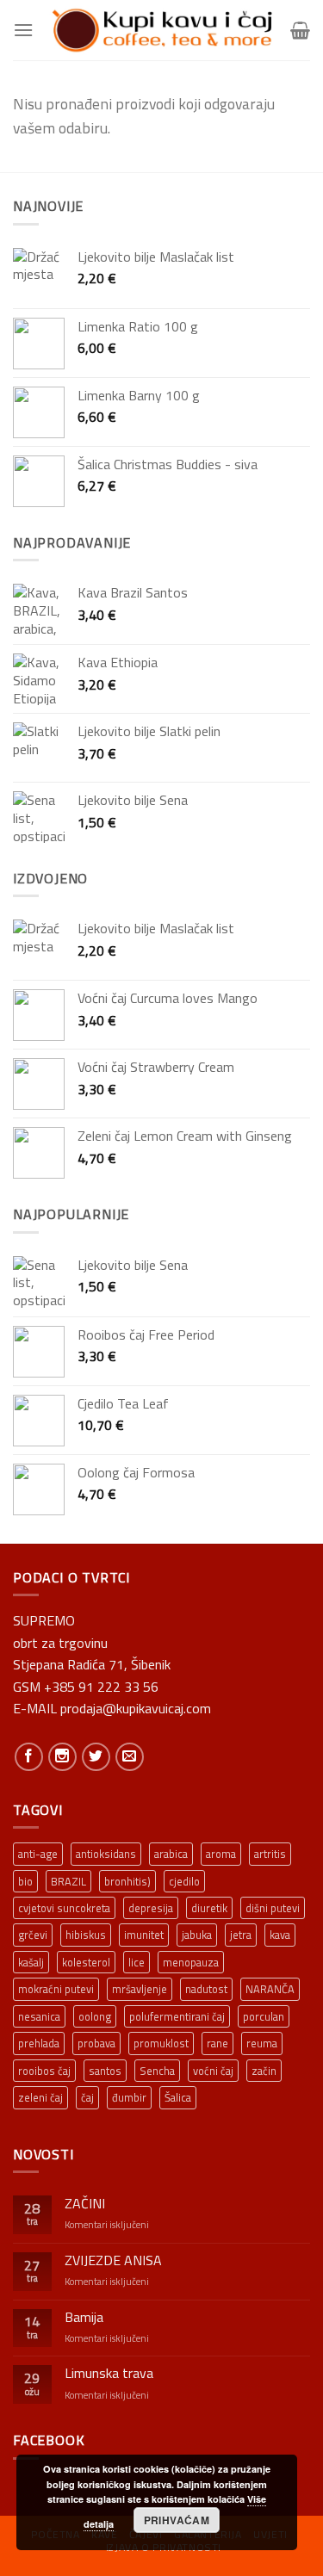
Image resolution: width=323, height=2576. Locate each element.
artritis (270, 1854)
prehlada (39, 2043)
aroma (221, 1854)
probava (96, 2043)
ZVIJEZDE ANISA (113, 2260)
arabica (171, 1854)
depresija (151, 1908)
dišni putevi (273, 1908)
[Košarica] (300, 30)
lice (137, 1962)
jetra (241, 1935)
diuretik (209, 1908)
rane (217, 2043)
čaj (87, 2097)
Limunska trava (109, 2373)
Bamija (84, 2317)
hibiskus (86, 1935)
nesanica (39, 2016)
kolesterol (86, 1962)
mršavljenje (140, 1989)
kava (280, 1935)
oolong (95, 2016)
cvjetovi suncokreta (64, 1908)
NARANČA (270, 1989)
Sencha (157, 2071)
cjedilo (184, 1881)
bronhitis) (127, 1881)
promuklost (161, 2043)
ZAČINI (85, 2204)
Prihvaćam (177, 2520)
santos (105, 2071)
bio (25, 1881)
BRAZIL (68, 1881)
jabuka (197, 1935)
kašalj (31, 1962)
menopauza (191, 1962)
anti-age (38, 1854)
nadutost (206, 1989)
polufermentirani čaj (177, 2016)
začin (264, 2071)
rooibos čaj (44, 2071)
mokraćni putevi (56, 1989)
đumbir (129, 2097)
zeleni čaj (40, 2097)
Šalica (178, 2097)
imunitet (144, 1935)
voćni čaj (213, 2071)
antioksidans (106, 1854)
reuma (262, 2043)
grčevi (33, 1935)
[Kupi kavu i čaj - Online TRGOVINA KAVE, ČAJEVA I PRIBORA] (162, 30)
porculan (264, 2016)
